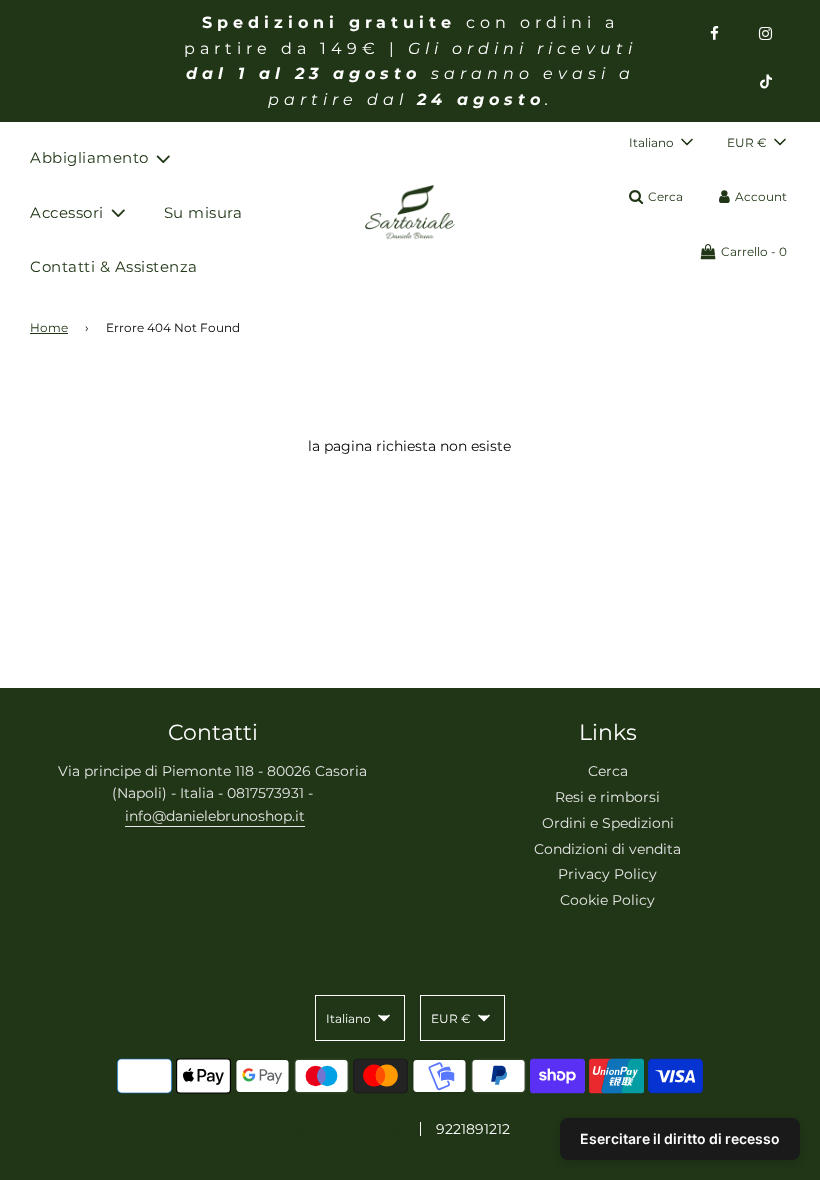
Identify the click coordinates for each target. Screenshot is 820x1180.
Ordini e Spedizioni (608, 823)
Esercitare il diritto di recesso (680, 1138)
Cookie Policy (607, 900)
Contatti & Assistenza (114, 266)
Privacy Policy (607, 874)
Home (49, 327)
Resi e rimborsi (607, 797)
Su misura (203, 212)
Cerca (608, 771)
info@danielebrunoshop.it (215, 816)
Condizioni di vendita (607, 849)
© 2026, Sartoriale (348, 1129)
